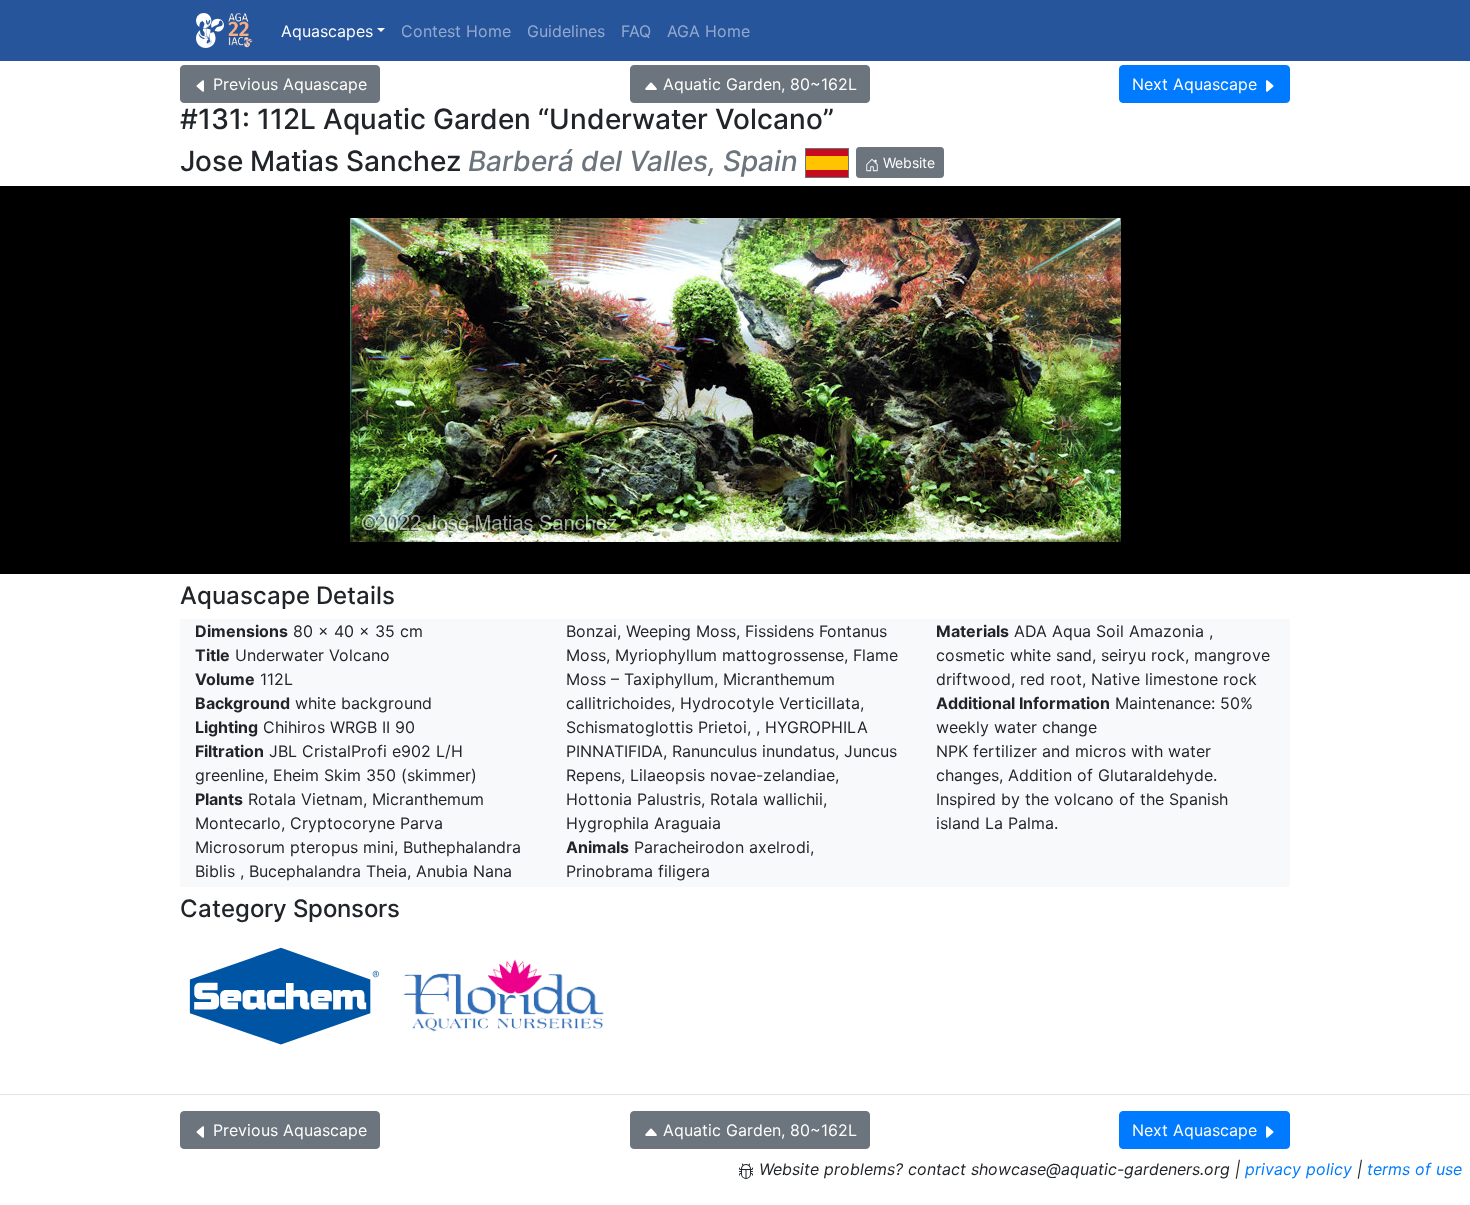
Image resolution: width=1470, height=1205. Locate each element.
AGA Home (708, 31)
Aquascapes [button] (327, 31)
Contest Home (456, 31)
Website (907, 162)
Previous (290, 84)
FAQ (636, 31)
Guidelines (566, 31)
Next (1194, 84)
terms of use (1414, 1169)
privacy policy (1298, 1169)
